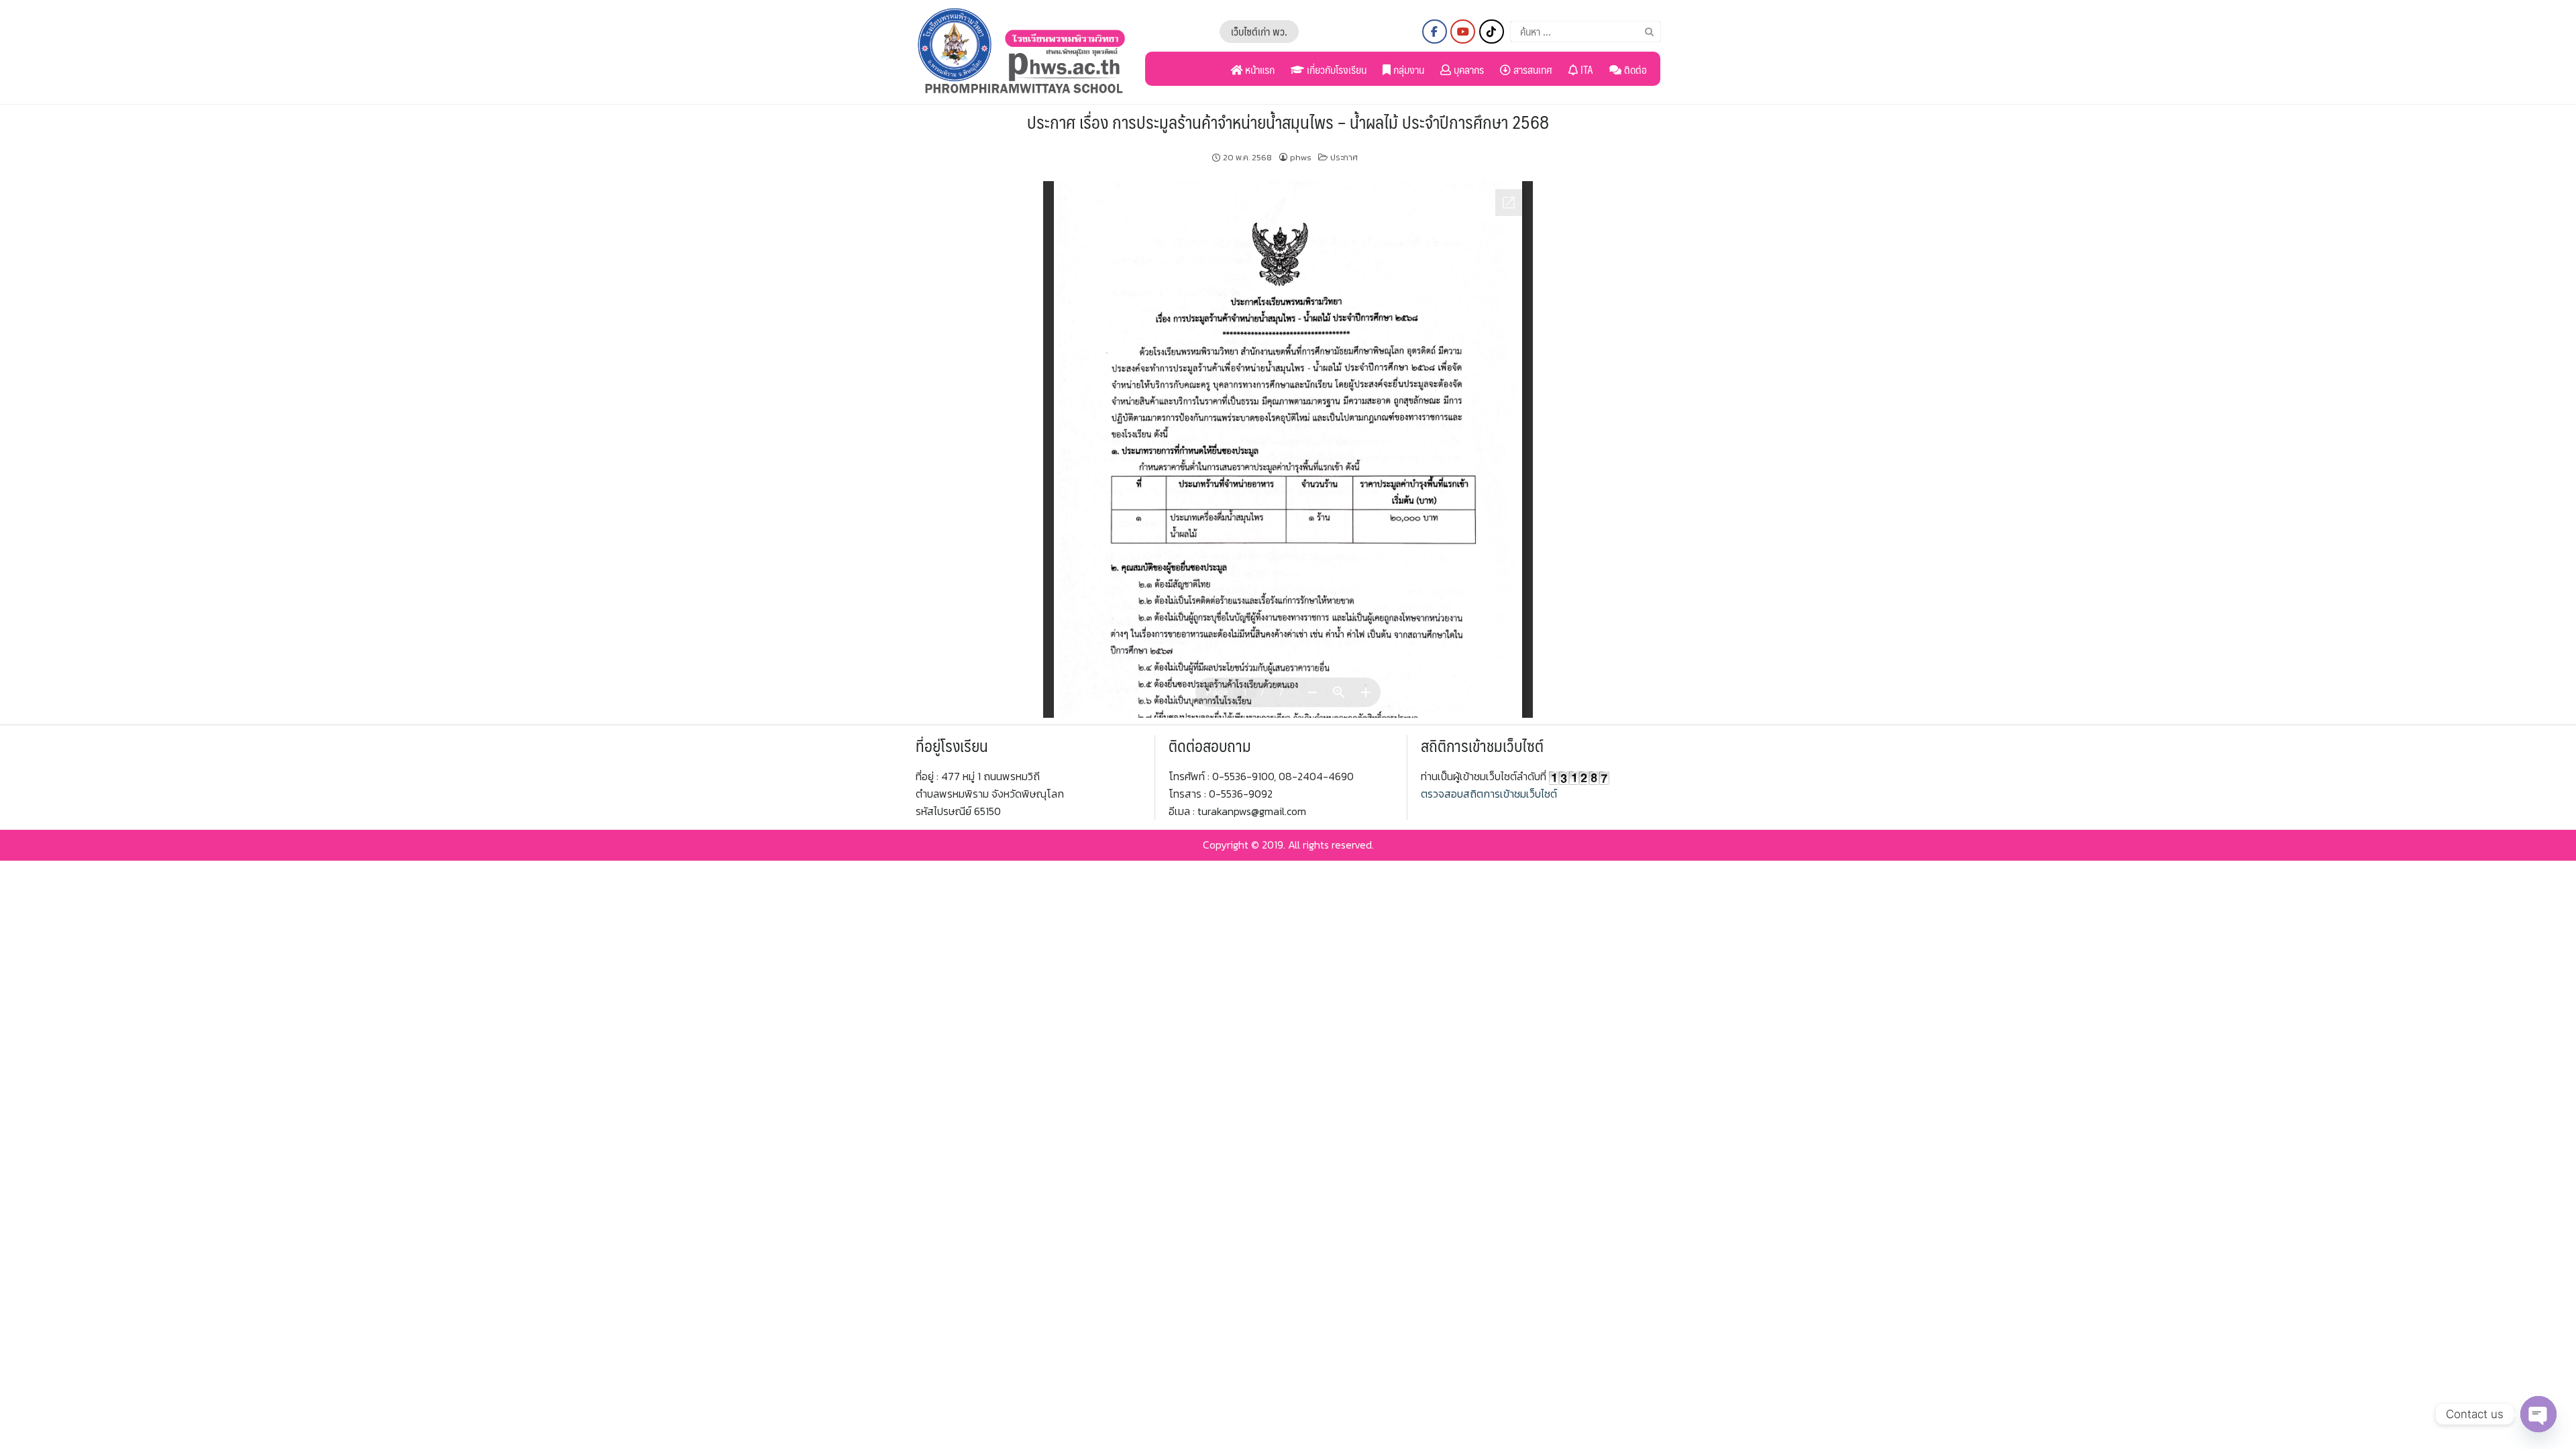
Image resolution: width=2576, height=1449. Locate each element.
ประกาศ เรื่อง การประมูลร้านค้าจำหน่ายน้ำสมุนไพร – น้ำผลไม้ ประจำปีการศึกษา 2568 (1288, 121)
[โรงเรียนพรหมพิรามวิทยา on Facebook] (1435, 32)
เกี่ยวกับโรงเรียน (1335, 69)
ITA (1586, 69)
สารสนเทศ (1532, 69)
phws (1301, 157)
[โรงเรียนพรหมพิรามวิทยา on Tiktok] (1492, 32)
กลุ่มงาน (1407, 69)
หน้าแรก (1258, 69)
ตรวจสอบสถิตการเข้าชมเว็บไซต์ (1489, 794)
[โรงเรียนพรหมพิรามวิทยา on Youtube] (1463, 32)
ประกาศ (1344, 157)
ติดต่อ (1634, 69)
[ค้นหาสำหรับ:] (1586, 32)
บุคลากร (1467, 69)
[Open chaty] (2538, 1414)
